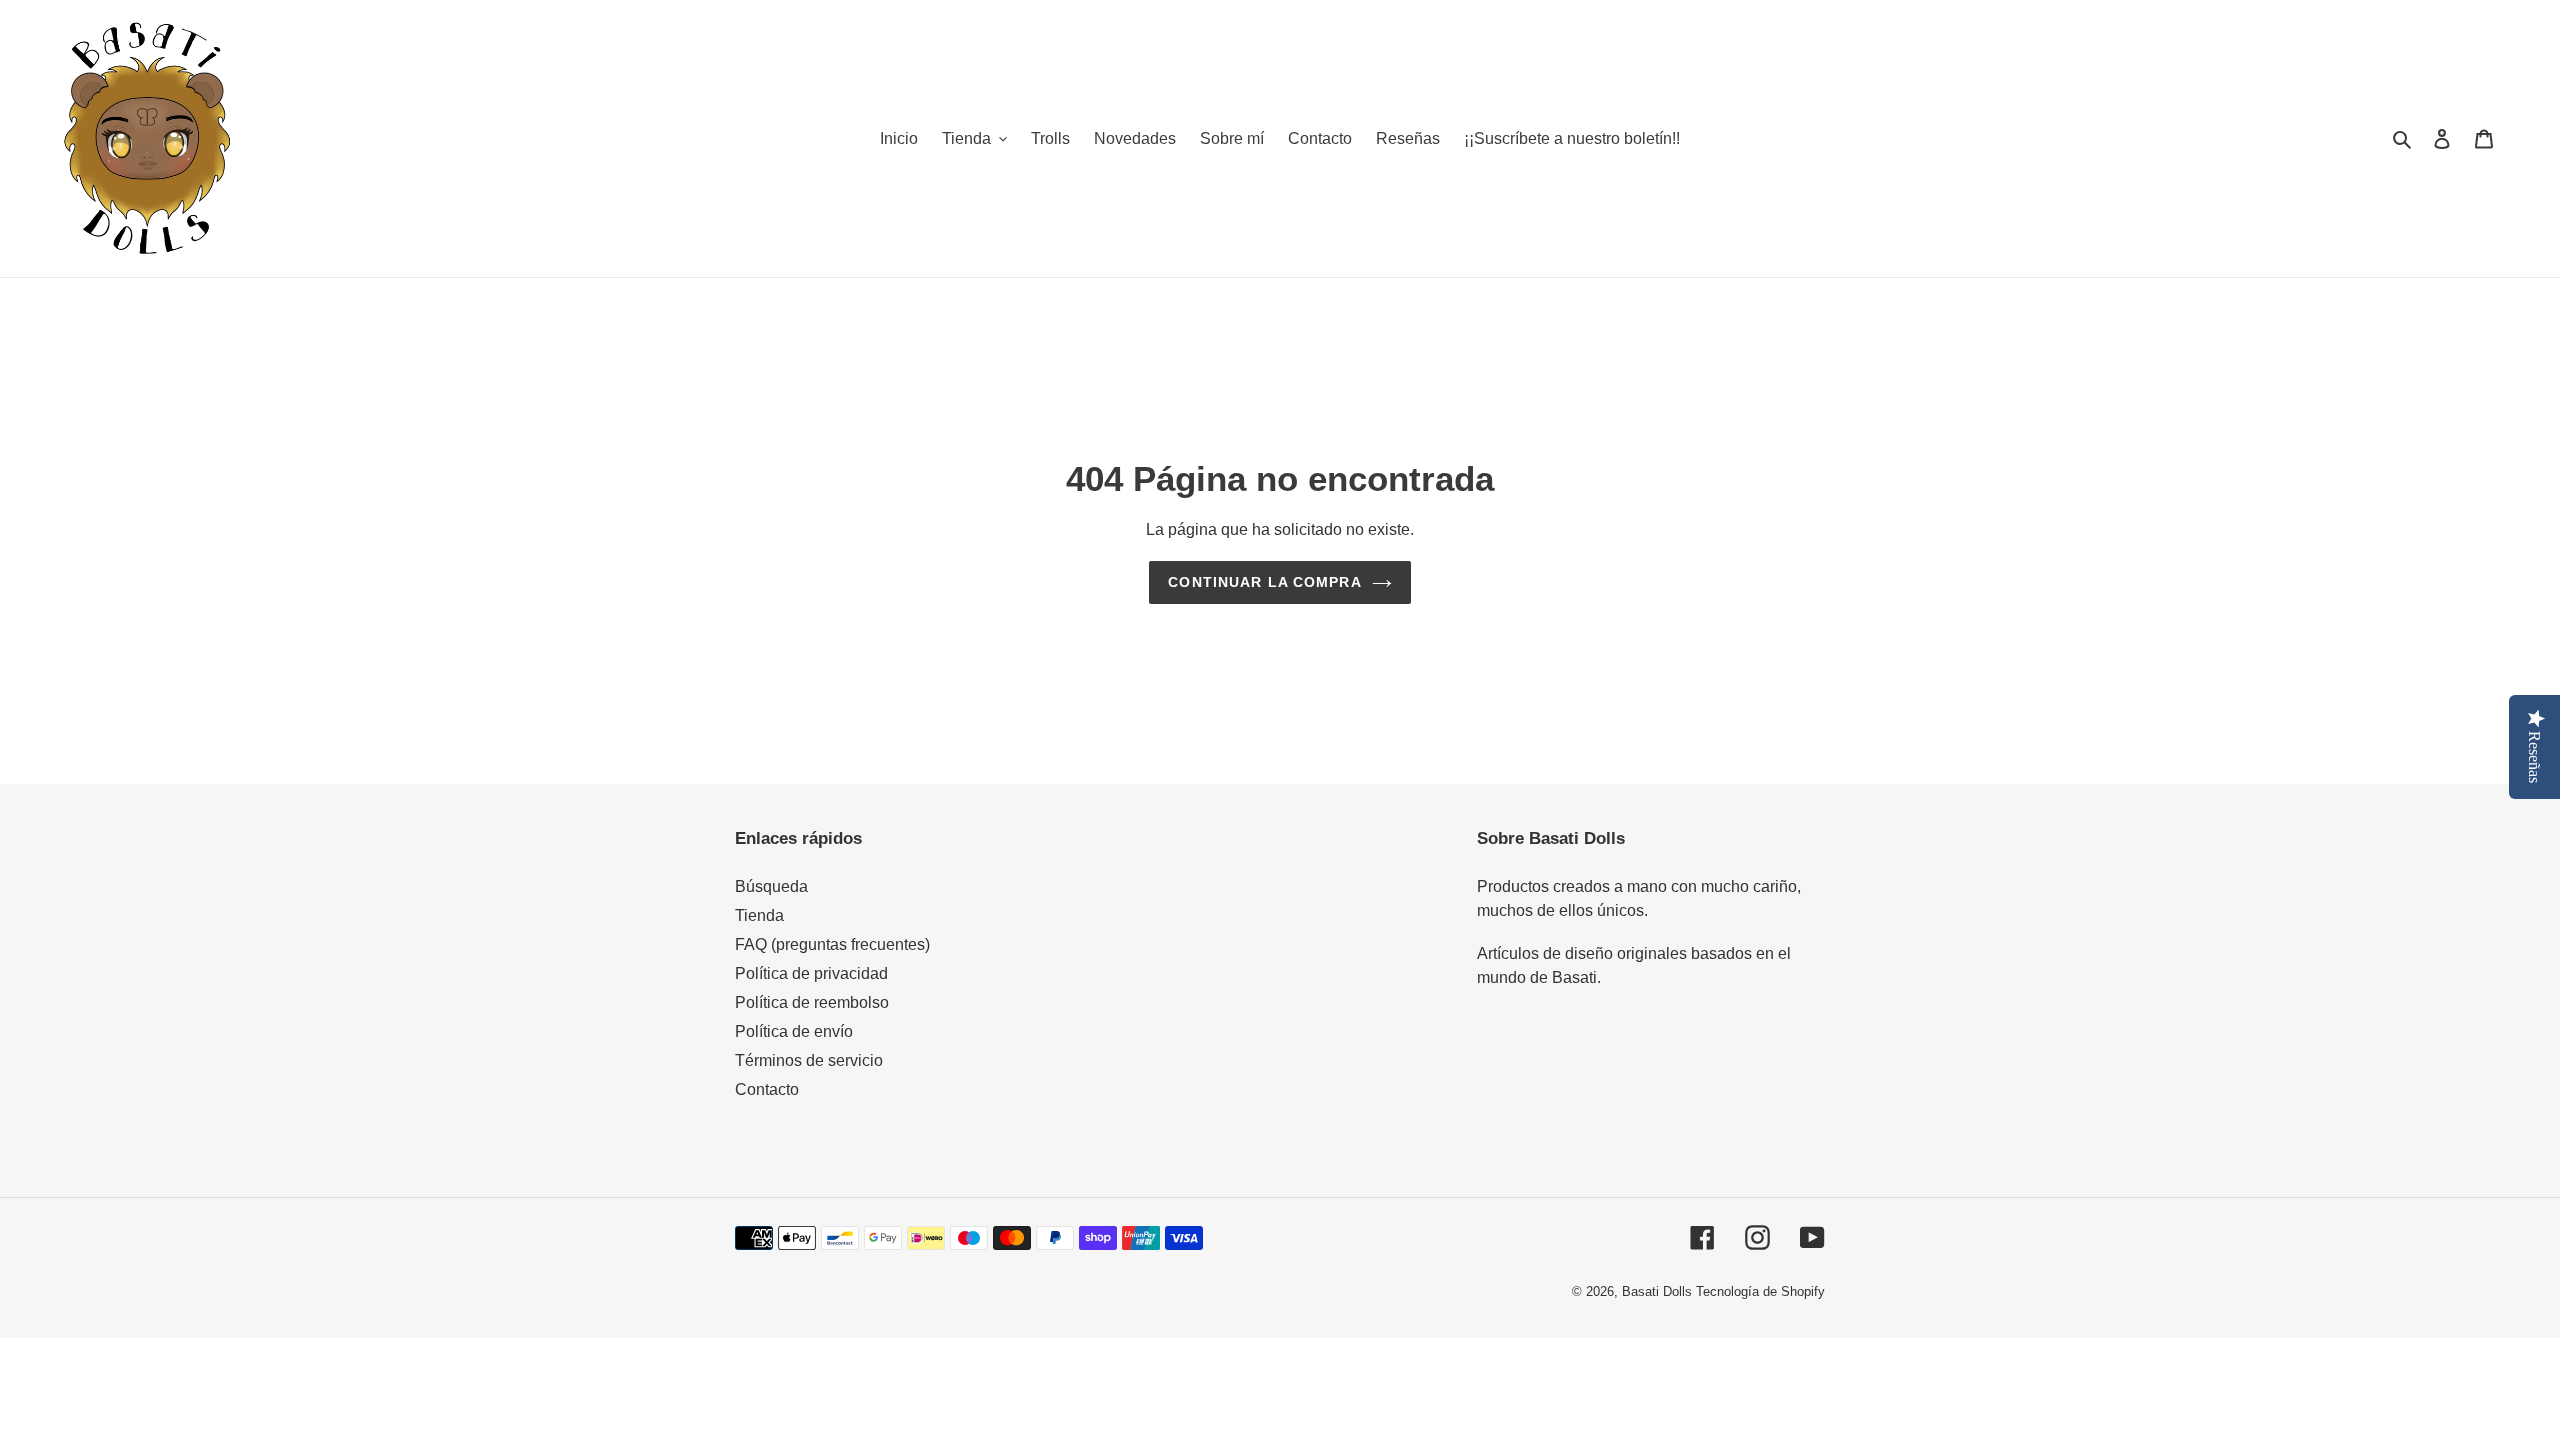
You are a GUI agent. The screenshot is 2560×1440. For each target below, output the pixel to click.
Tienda (759, 915)
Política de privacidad (811, 973)
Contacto (767, 1089)
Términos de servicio (809, 1060)
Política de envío (794, 1031)
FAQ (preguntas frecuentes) (832, 944)
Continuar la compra (1264, 582)
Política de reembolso (812, 1002)
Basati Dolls (1657, 1291)
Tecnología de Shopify (1760, 1291)
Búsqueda (771, 886)
